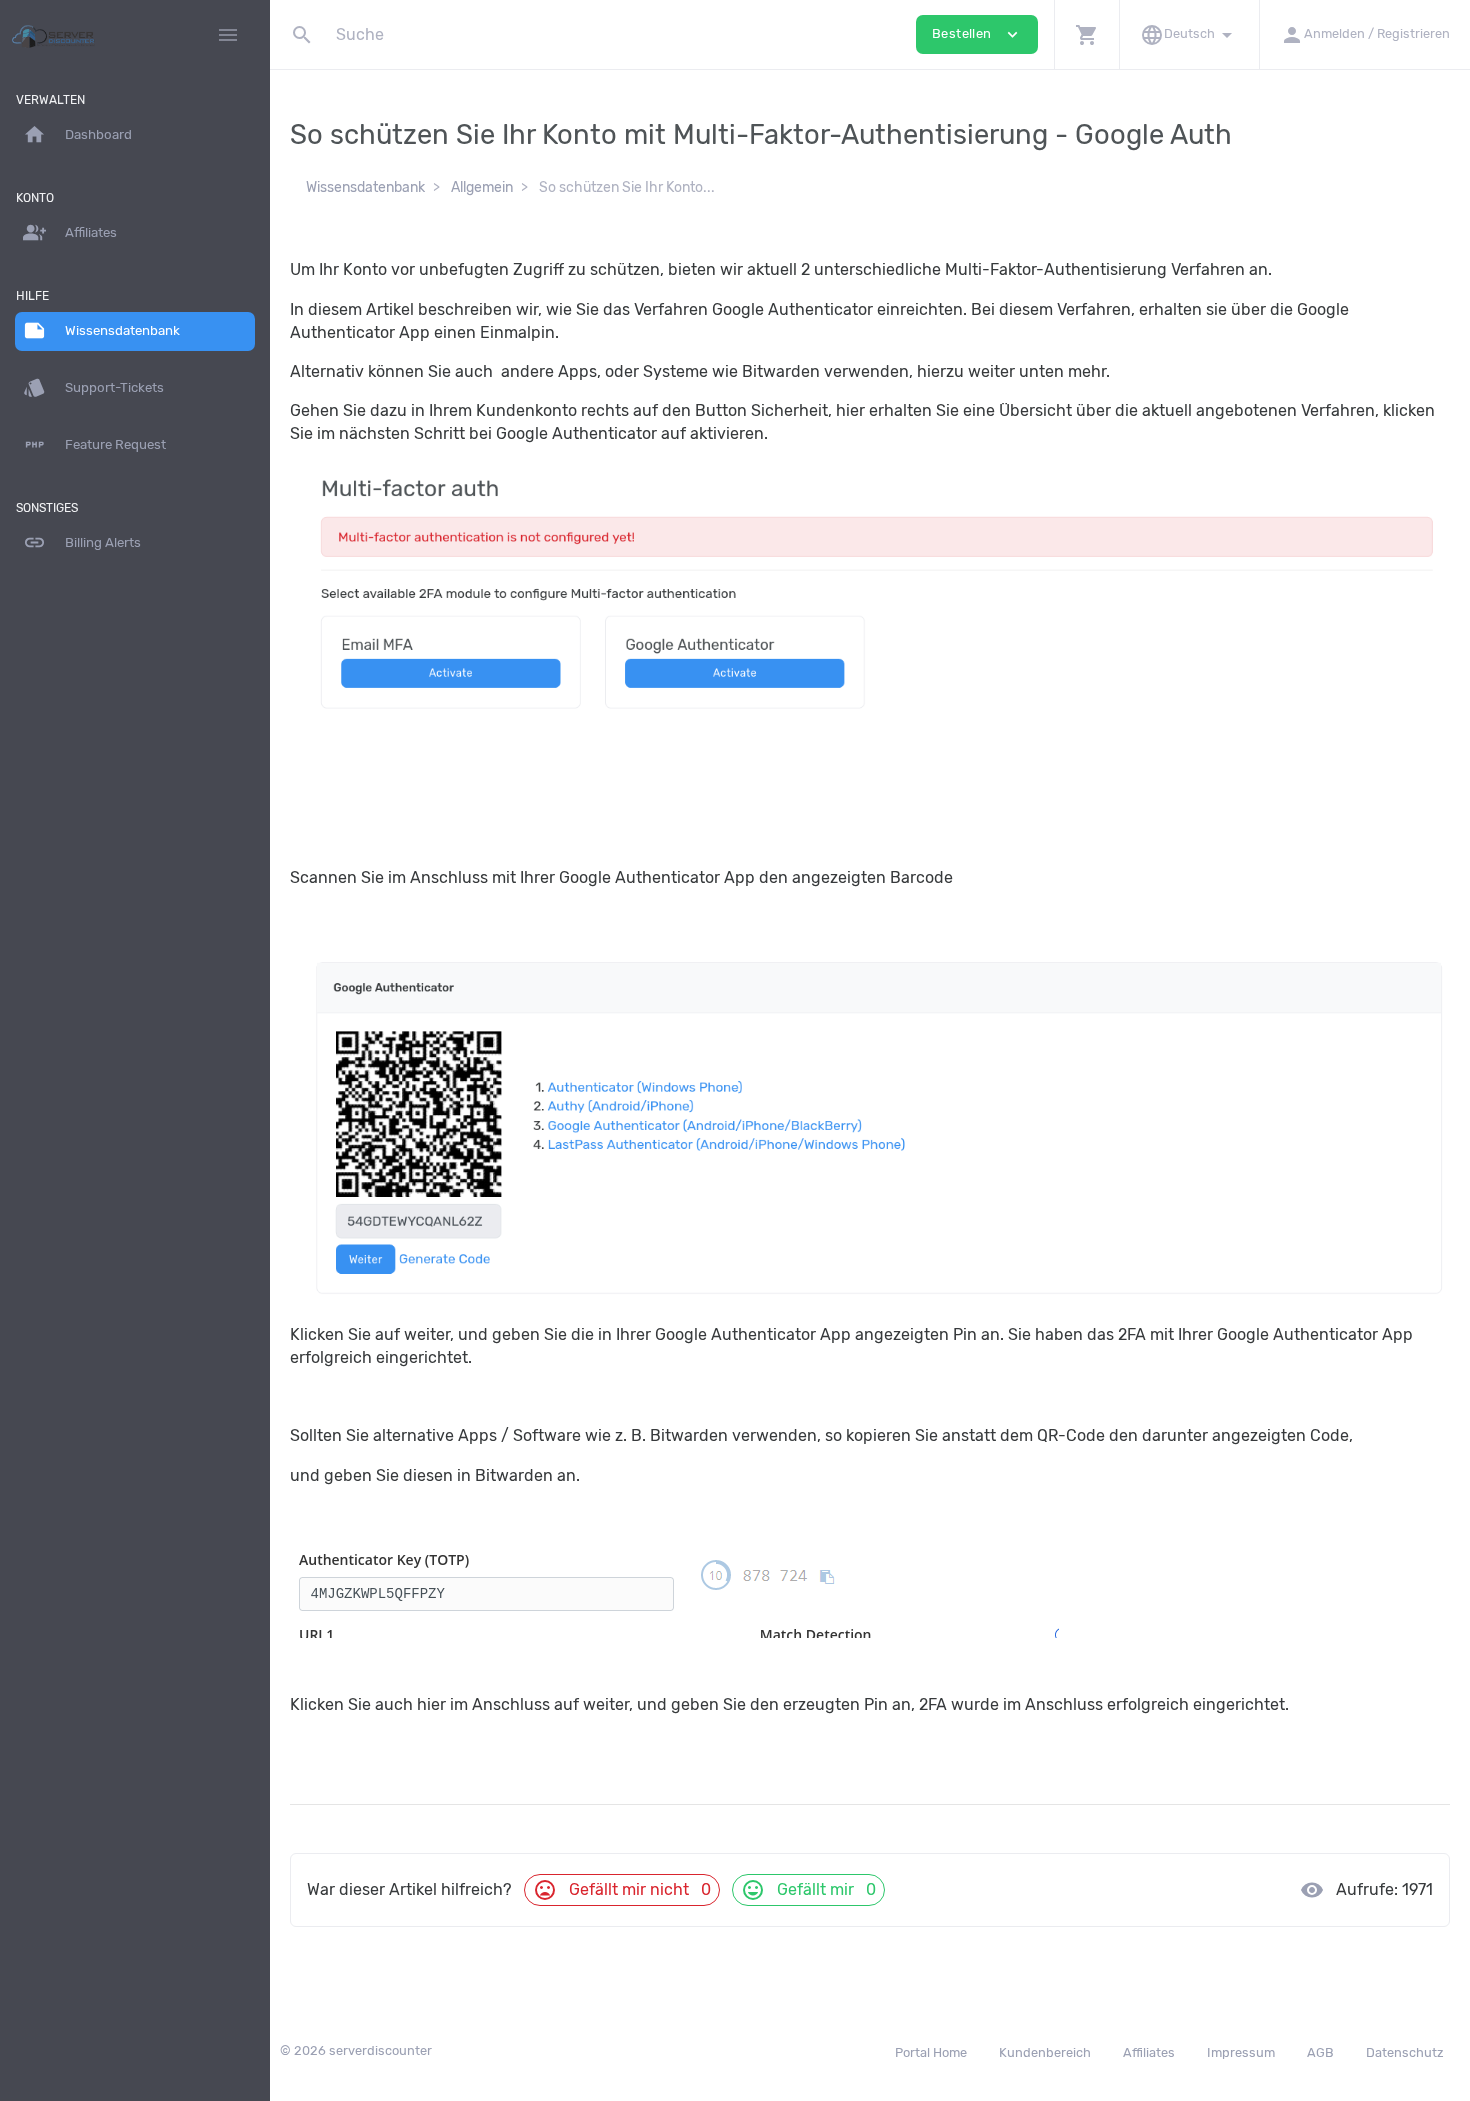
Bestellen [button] (977, 34)
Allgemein (482, 187)
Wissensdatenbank (365, 187)
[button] (1086, 34)
